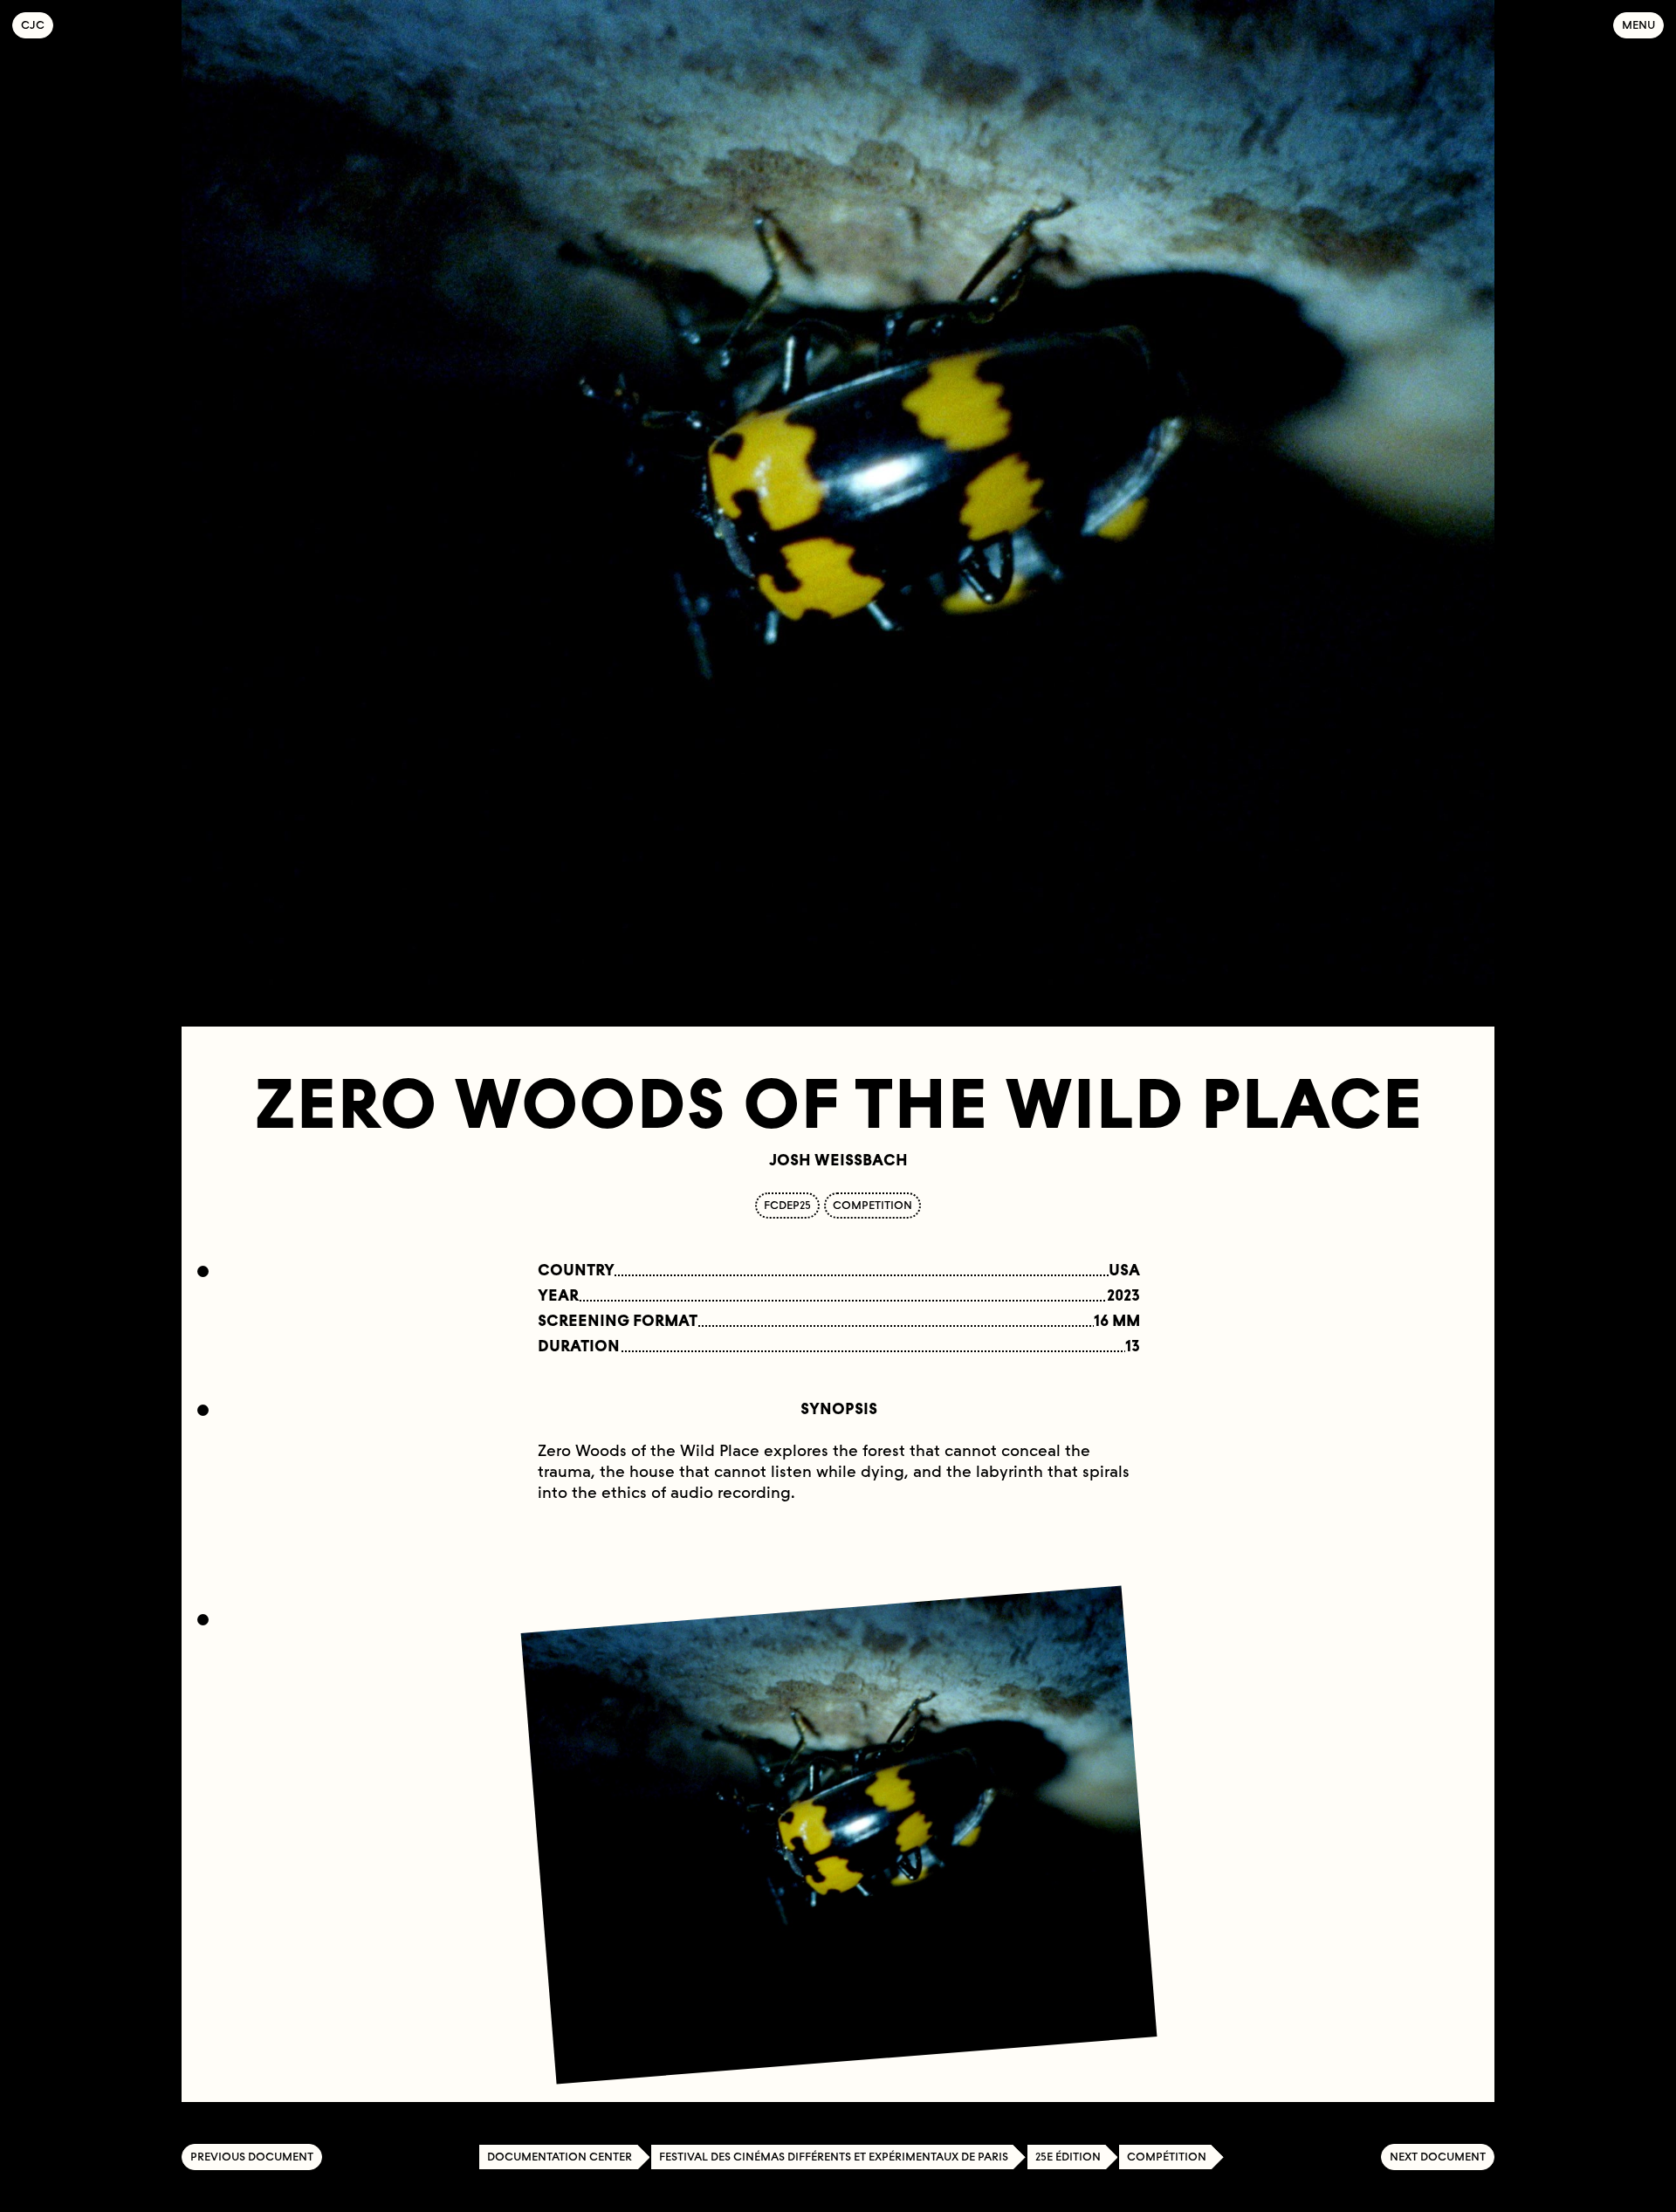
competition (872, 1205)
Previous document (252, 2157)
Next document (1438, 2157)
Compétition (1167, 2157)
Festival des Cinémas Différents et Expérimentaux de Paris (834, 2157)
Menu (1638, 25)
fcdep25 (787, 1205)
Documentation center (560, 2157)
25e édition (1068, 2157)
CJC (37, 25)
